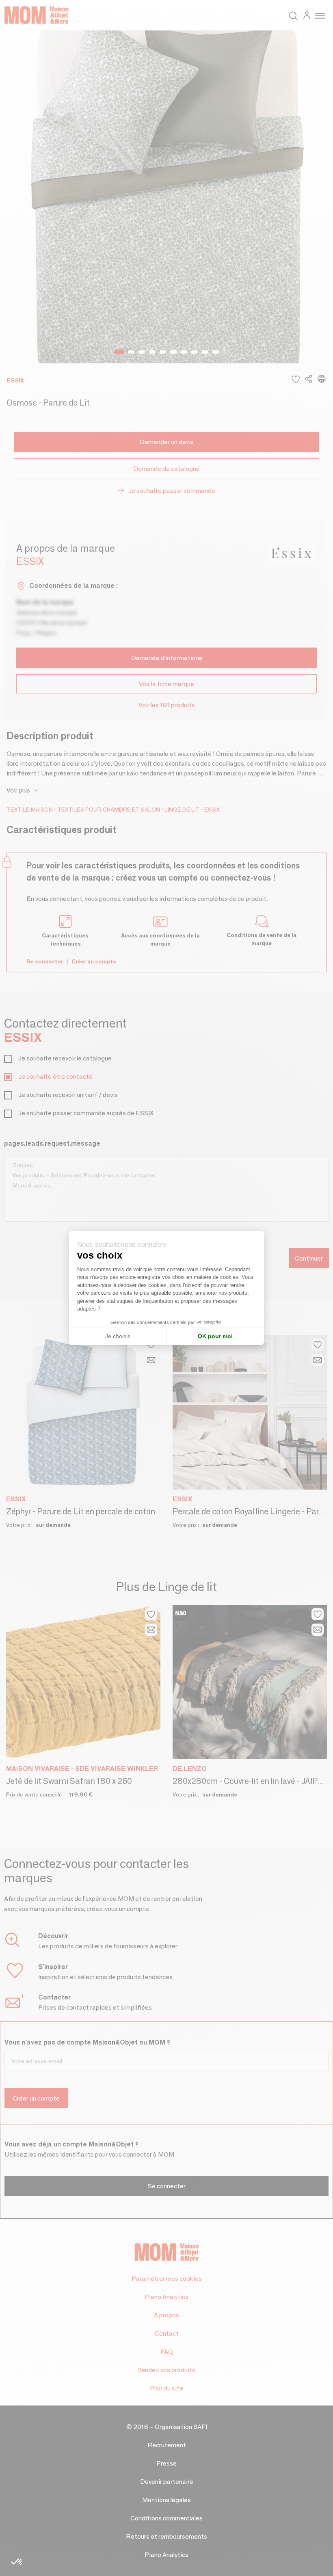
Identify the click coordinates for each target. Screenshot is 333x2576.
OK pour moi (215, 1336)
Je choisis (118, 1336)
